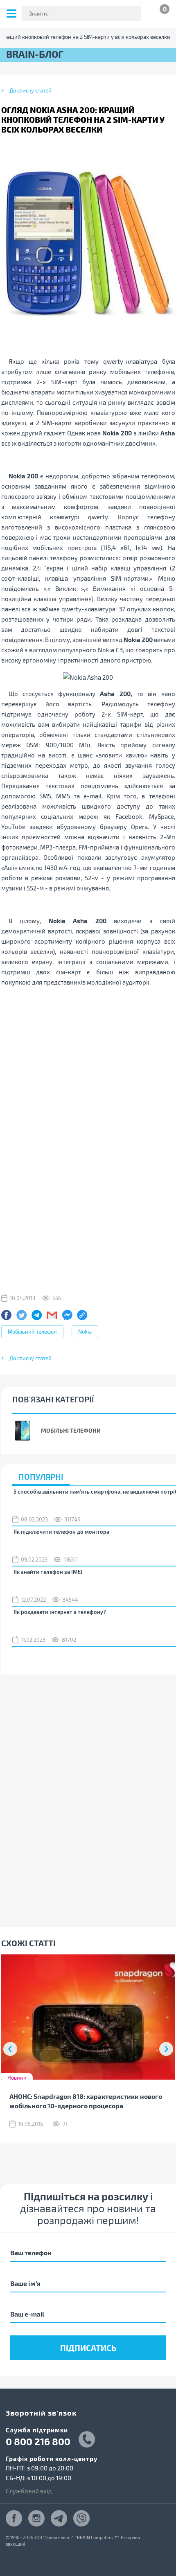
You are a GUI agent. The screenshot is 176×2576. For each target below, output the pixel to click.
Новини (17, 2078)
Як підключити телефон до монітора (61, 1532)
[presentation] (10, 2049)
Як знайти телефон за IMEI (48, 1572)
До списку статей (30, 90)
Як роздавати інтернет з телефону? (60, 1612)
